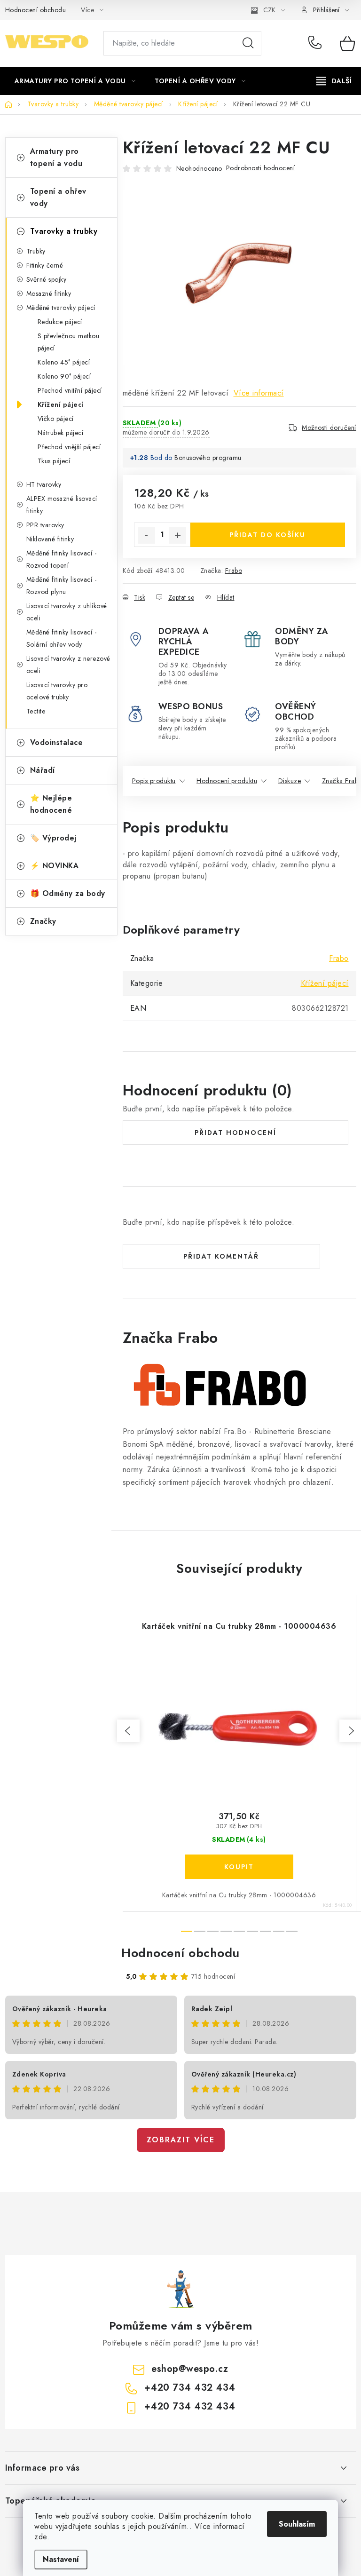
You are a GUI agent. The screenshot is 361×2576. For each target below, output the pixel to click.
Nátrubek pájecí (61, 433)
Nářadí (43, 770)
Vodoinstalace (57, 742)
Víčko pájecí (56, 419)
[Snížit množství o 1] (147, 535)
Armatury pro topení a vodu (56, 157)
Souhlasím (297, 2524)
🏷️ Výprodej (53, 838)
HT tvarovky (44, 484)
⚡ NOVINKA (55, 866)
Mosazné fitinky (49, 293)
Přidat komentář (221, 1256)
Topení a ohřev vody (58, 197)
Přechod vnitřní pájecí (70, 390)
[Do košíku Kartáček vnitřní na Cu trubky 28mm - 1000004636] (239, 1867)
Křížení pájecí (61, 404)
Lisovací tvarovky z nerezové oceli (68, 665)
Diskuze (290, 781)
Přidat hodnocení (235, 1133)
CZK (269, 10)
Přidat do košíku (267, 535)
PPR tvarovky (45, 525)
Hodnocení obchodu (36, 10)
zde (41, 2537)
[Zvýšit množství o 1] (178, 535)
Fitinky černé (45, 265)
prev (128, 1731)
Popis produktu (154, 781)
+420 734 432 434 (317, 43)
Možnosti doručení (329, 428)
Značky (43, 921)
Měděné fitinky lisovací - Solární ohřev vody (62, 638)
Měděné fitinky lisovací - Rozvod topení (62, 559)
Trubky (36, 251)
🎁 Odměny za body (68, 893)
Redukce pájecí (60, 322)
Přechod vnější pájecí (69, 447)
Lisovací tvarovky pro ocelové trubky (57, 691)
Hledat (248, 43)
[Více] (334, 81)
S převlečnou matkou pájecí (69, 342)
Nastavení (61, 2559)
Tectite (36, 711)
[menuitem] (75, 81)
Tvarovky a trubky (64, 231)
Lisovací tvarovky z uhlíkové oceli (67, 612)
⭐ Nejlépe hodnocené (51, 804)
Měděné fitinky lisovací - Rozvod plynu (62, 586)
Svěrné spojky (47, 279)
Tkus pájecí (54, 461)
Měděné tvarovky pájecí (61, 308)
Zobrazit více (181, 2140)
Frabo (234, 571)
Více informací (259, 393)
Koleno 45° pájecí (64, 362)
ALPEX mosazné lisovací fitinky (62, 505)
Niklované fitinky (50, 539)
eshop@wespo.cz (190, 2369)
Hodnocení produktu (227, 781)
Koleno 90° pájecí (64, 376)
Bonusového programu (208, 458)
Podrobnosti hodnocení (261, 168)
